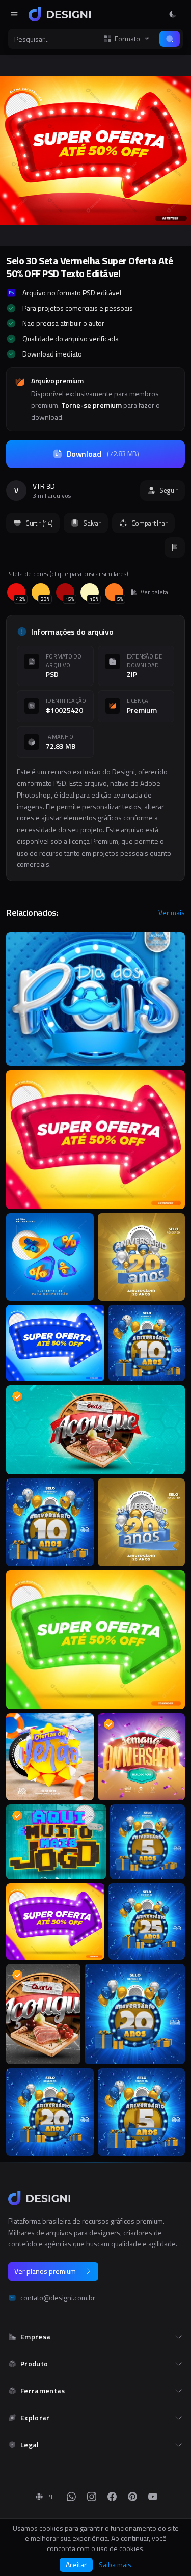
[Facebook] (112, 2497)
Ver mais (172, 913)
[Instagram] (92, 2497)
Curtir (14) (39, 523)
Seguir (169, 490)
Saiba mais (115, 2565)
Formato (127, 39)
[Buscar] (170, 39)
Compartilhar (149, 523)
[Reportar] (175, 547)
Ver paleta (154, 592)
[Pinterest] (132, 2497)
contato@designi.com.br (58, 2298)
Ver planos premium (45, 2271)
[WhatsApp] (71, 2497)
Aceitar (76, 2565)
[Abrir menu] (14, 14)
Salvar (92, 523)
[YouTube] (153, 2497)
